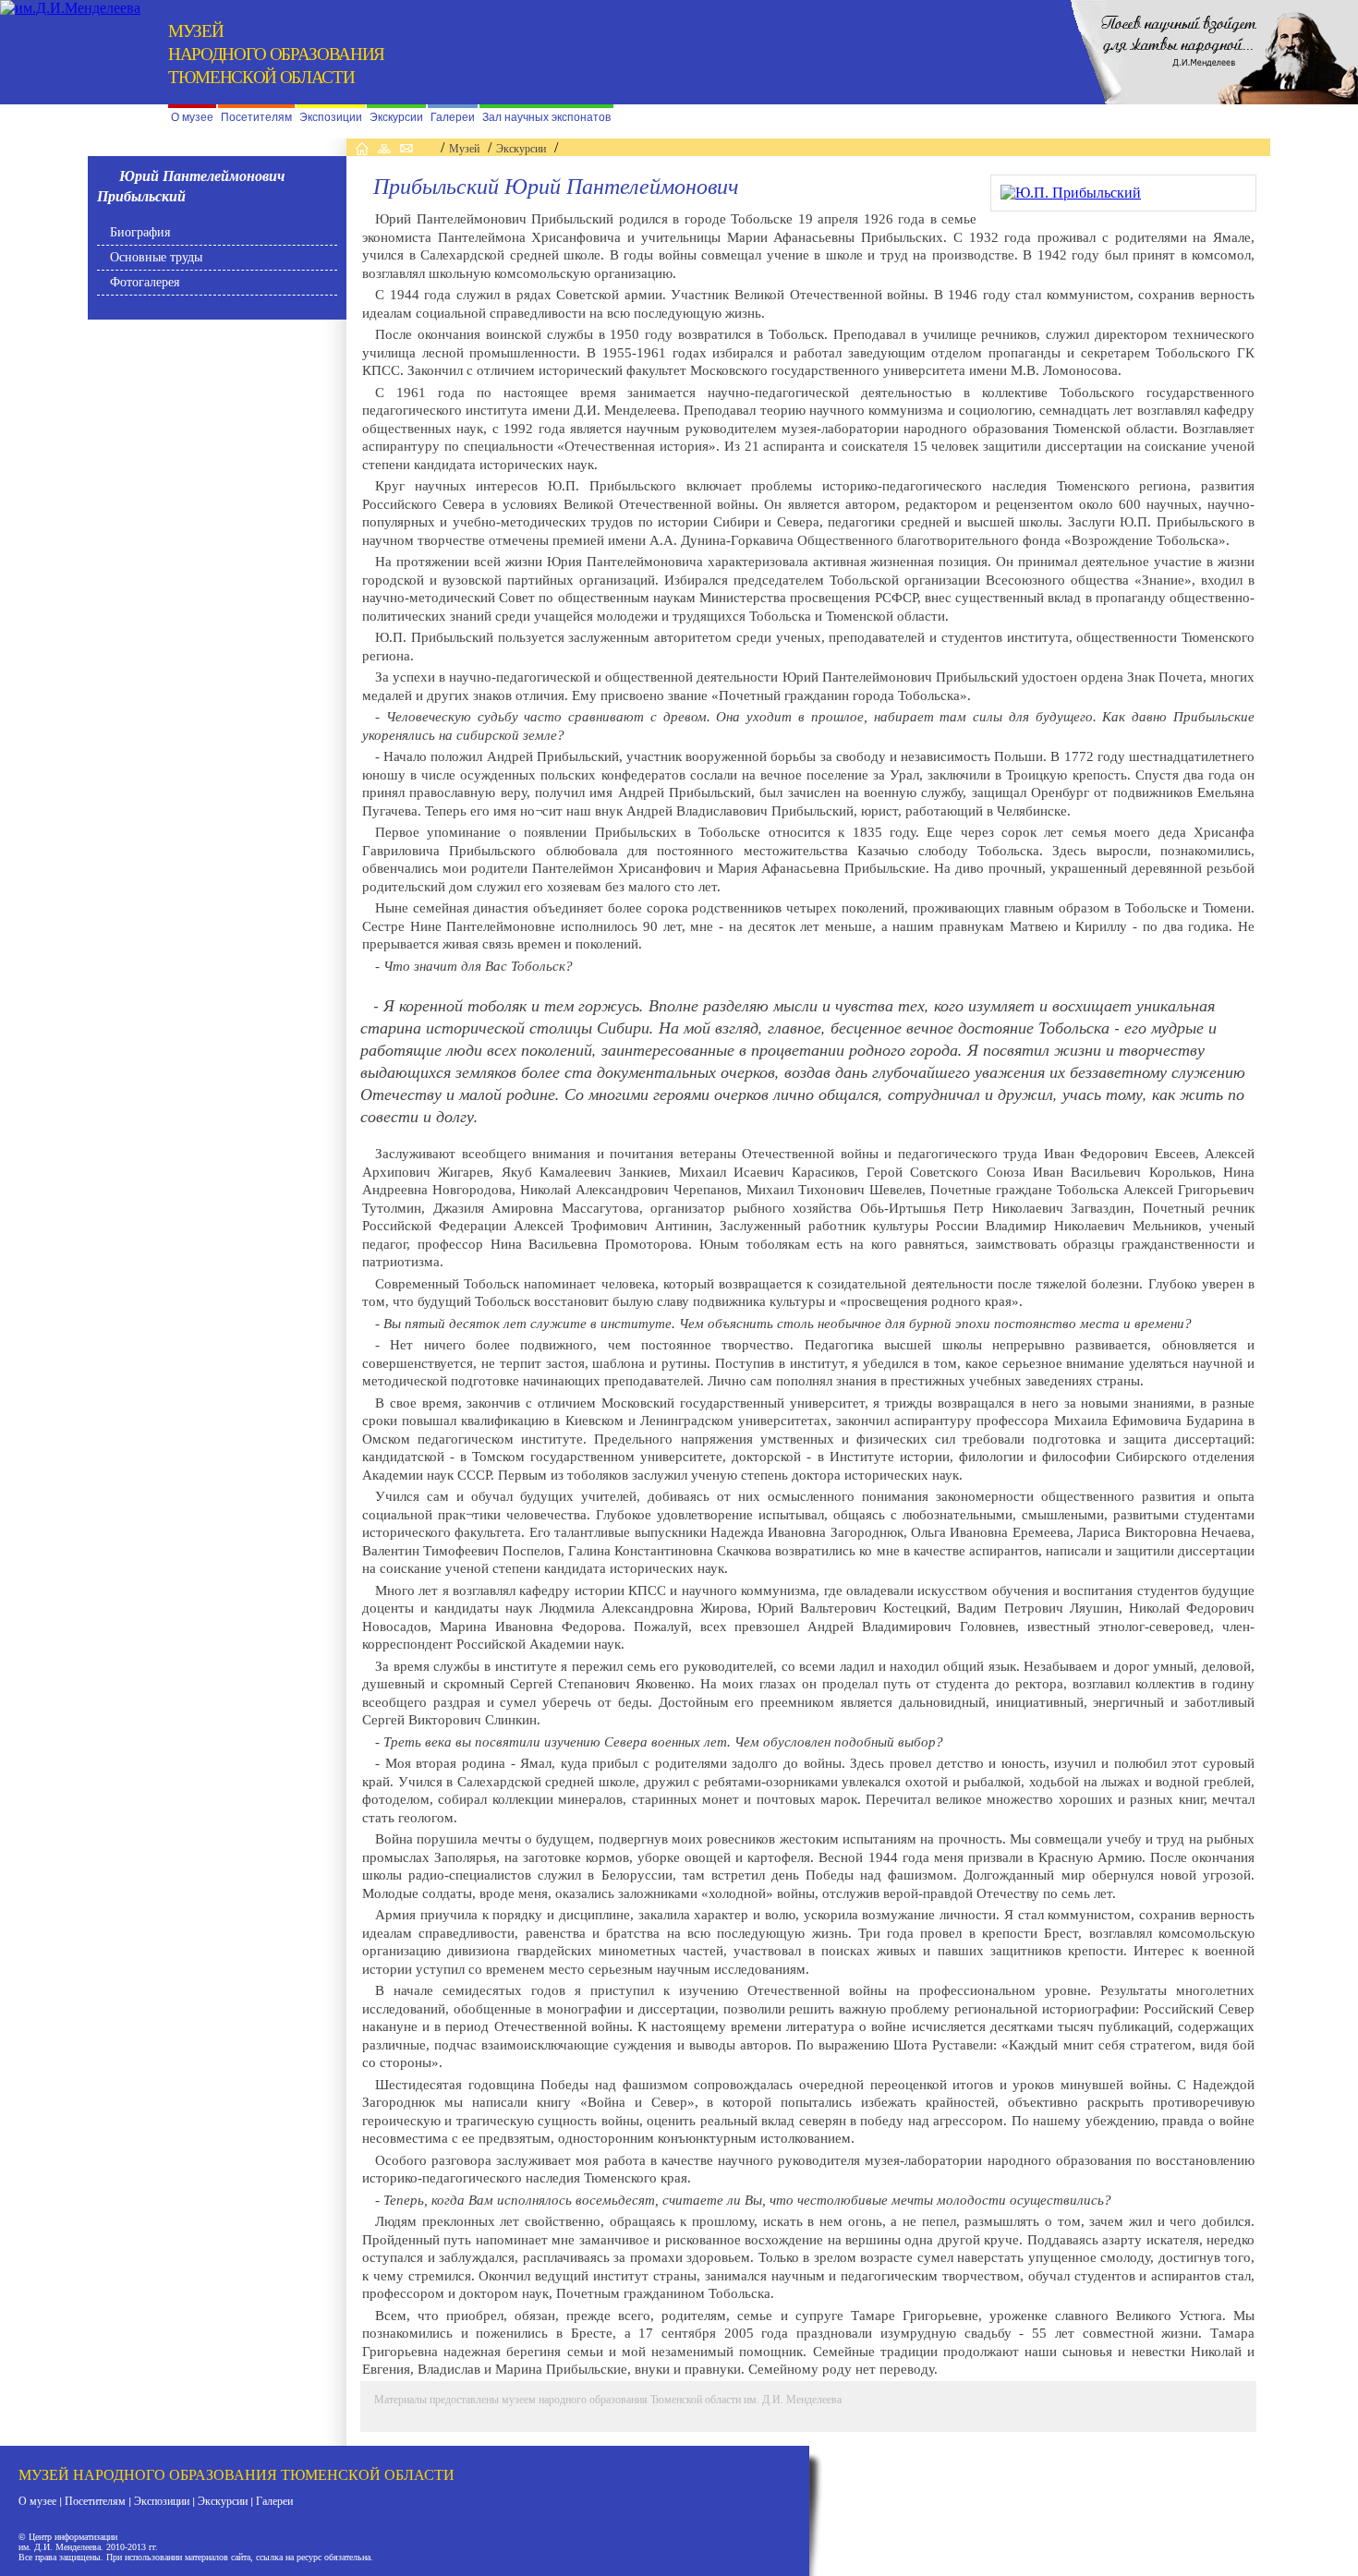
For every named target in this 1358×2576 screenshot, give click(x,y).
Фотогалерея (145, 282)
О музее (192, 117)
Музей (464, 149)
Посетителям (256, 117)
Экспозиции (331, 117)
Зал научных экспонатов (546, 117)
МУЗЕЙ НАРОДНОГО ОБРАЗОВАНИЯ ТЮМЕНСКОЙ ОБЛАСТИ (236, 2474)
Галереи (453, 117)
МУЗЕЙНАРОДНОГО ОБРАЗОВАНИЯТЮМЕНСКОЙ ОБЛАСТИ (276, 53)
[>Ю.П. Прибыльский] (1071, 193)
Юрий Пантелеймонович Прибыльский (191, 186)
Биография (140, 232)
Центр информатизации (73, 2537)
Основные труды (156, 257)
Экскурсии (396, 117)
